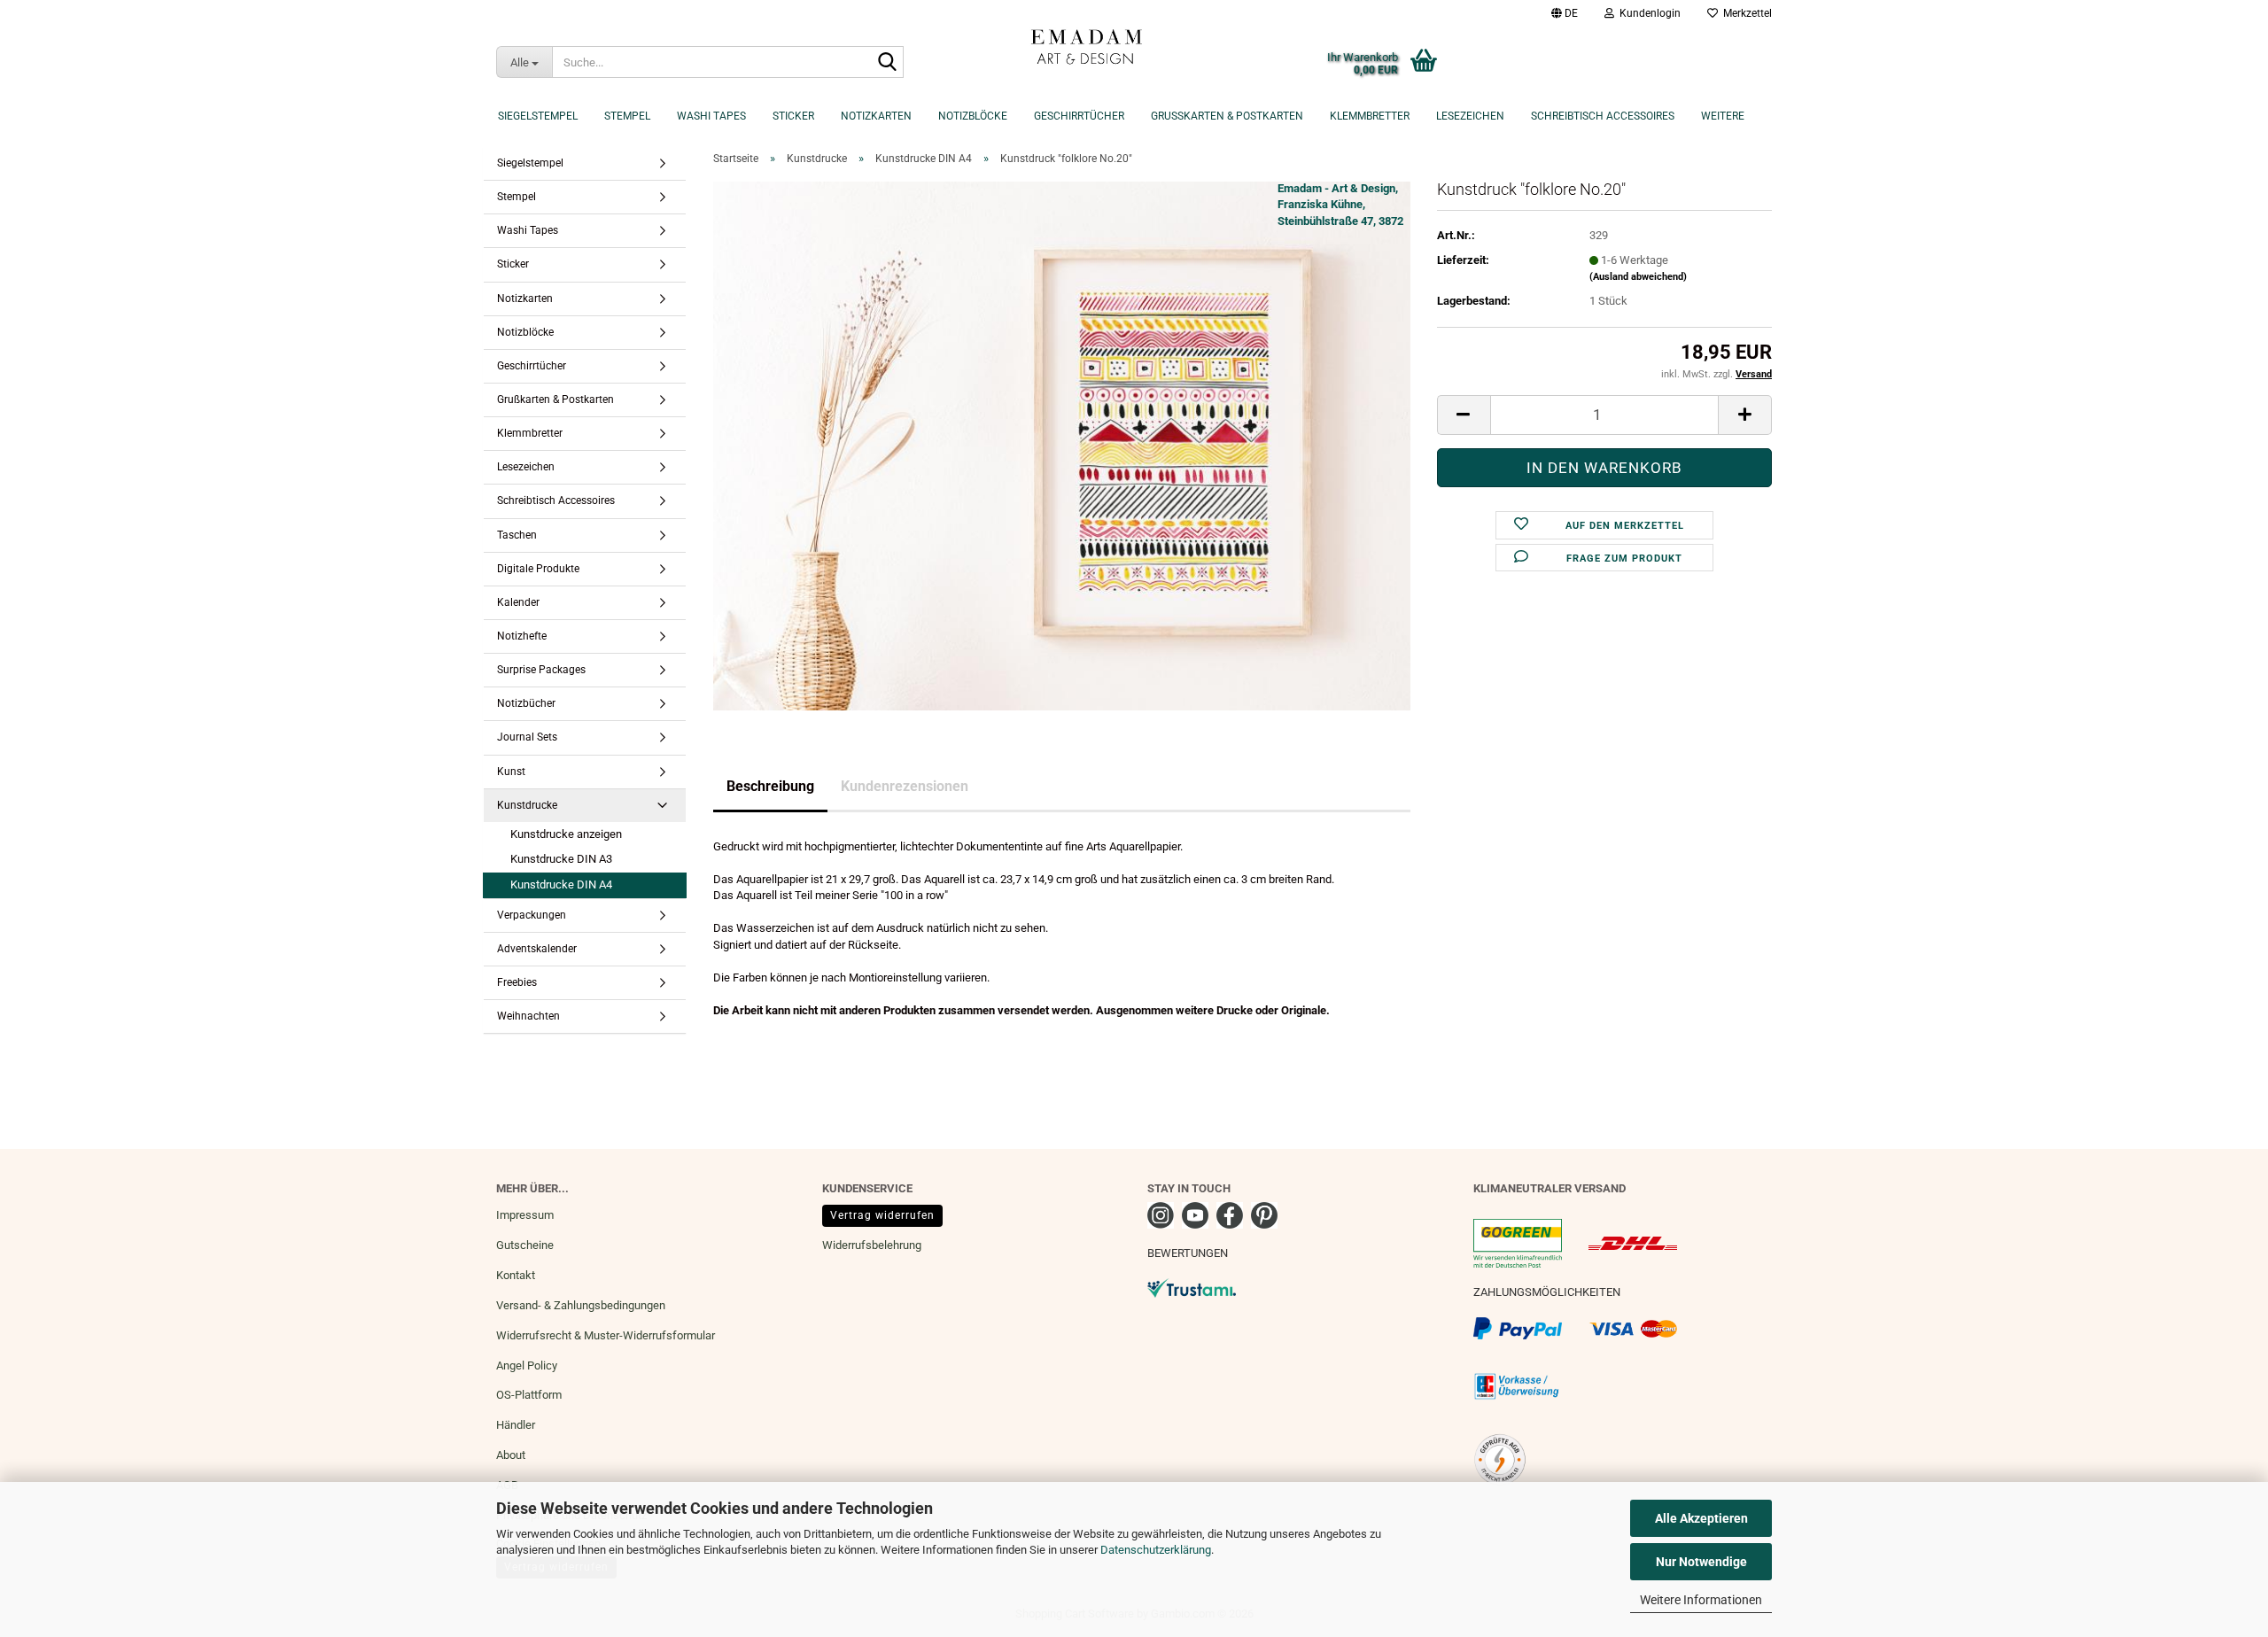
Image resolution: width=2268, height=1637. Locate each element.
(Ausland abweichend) (1638, 277)
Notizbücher (526, 703)
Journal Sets (527, 737)
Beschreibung (770, 786)
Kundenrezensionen (905, 786)
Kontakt (516, 1275)
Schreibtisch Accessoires (1603, 116)
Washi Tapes (711, 116)
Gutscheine (525, 1245)
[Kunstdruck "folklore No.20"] (1062, 445)
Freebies (517, 982)
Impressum (525, 1215)
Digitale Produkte (538, 569)
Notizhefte (522, 636)
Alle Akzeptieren (1701, 1518)
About (511, 1455)
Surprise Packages (541, 670)
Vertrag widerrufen (882, 1215)
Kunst (511, 772)
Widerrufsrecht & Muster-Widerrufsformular (606, 1335)
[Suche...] (887, 63)
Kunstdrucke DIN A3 (561, 859)
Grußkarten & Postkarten (1227, 116)
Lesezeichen (1470, 116)
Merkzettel (1745, 13)
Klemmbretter (1370, 116)
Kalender (518, 602)
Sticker (793, 116)
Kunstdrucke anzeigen (566, 834)
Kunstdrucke (527, 805)
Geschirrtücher (1079, 116)
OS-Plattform (529, 1395)
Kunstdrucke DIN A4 (561, 884)
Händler (516, 1425)
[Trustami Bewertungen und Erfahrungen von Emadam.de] (1192, 1287)
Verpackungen (532, 915)
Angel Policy (527, 1365)
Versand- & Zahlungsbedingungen (581, 1305)
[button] (1565, 13)
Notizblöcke (973, 116)
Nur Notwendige (1701, 1562)
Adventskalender (537, 949)
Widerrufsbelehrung (872, 1245)
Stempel (627, 116)
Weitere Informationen (1701, 1600)
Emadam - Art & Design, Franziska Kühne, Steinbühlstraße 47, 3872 (1340, 205)
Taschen (517, 535)
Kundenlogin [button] (1647, 13)
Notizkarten (876, 116)
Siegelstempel (538, 116)
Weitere (1723, 116)
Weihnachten (528, 1016)
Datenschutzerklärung (1156, 1550)
